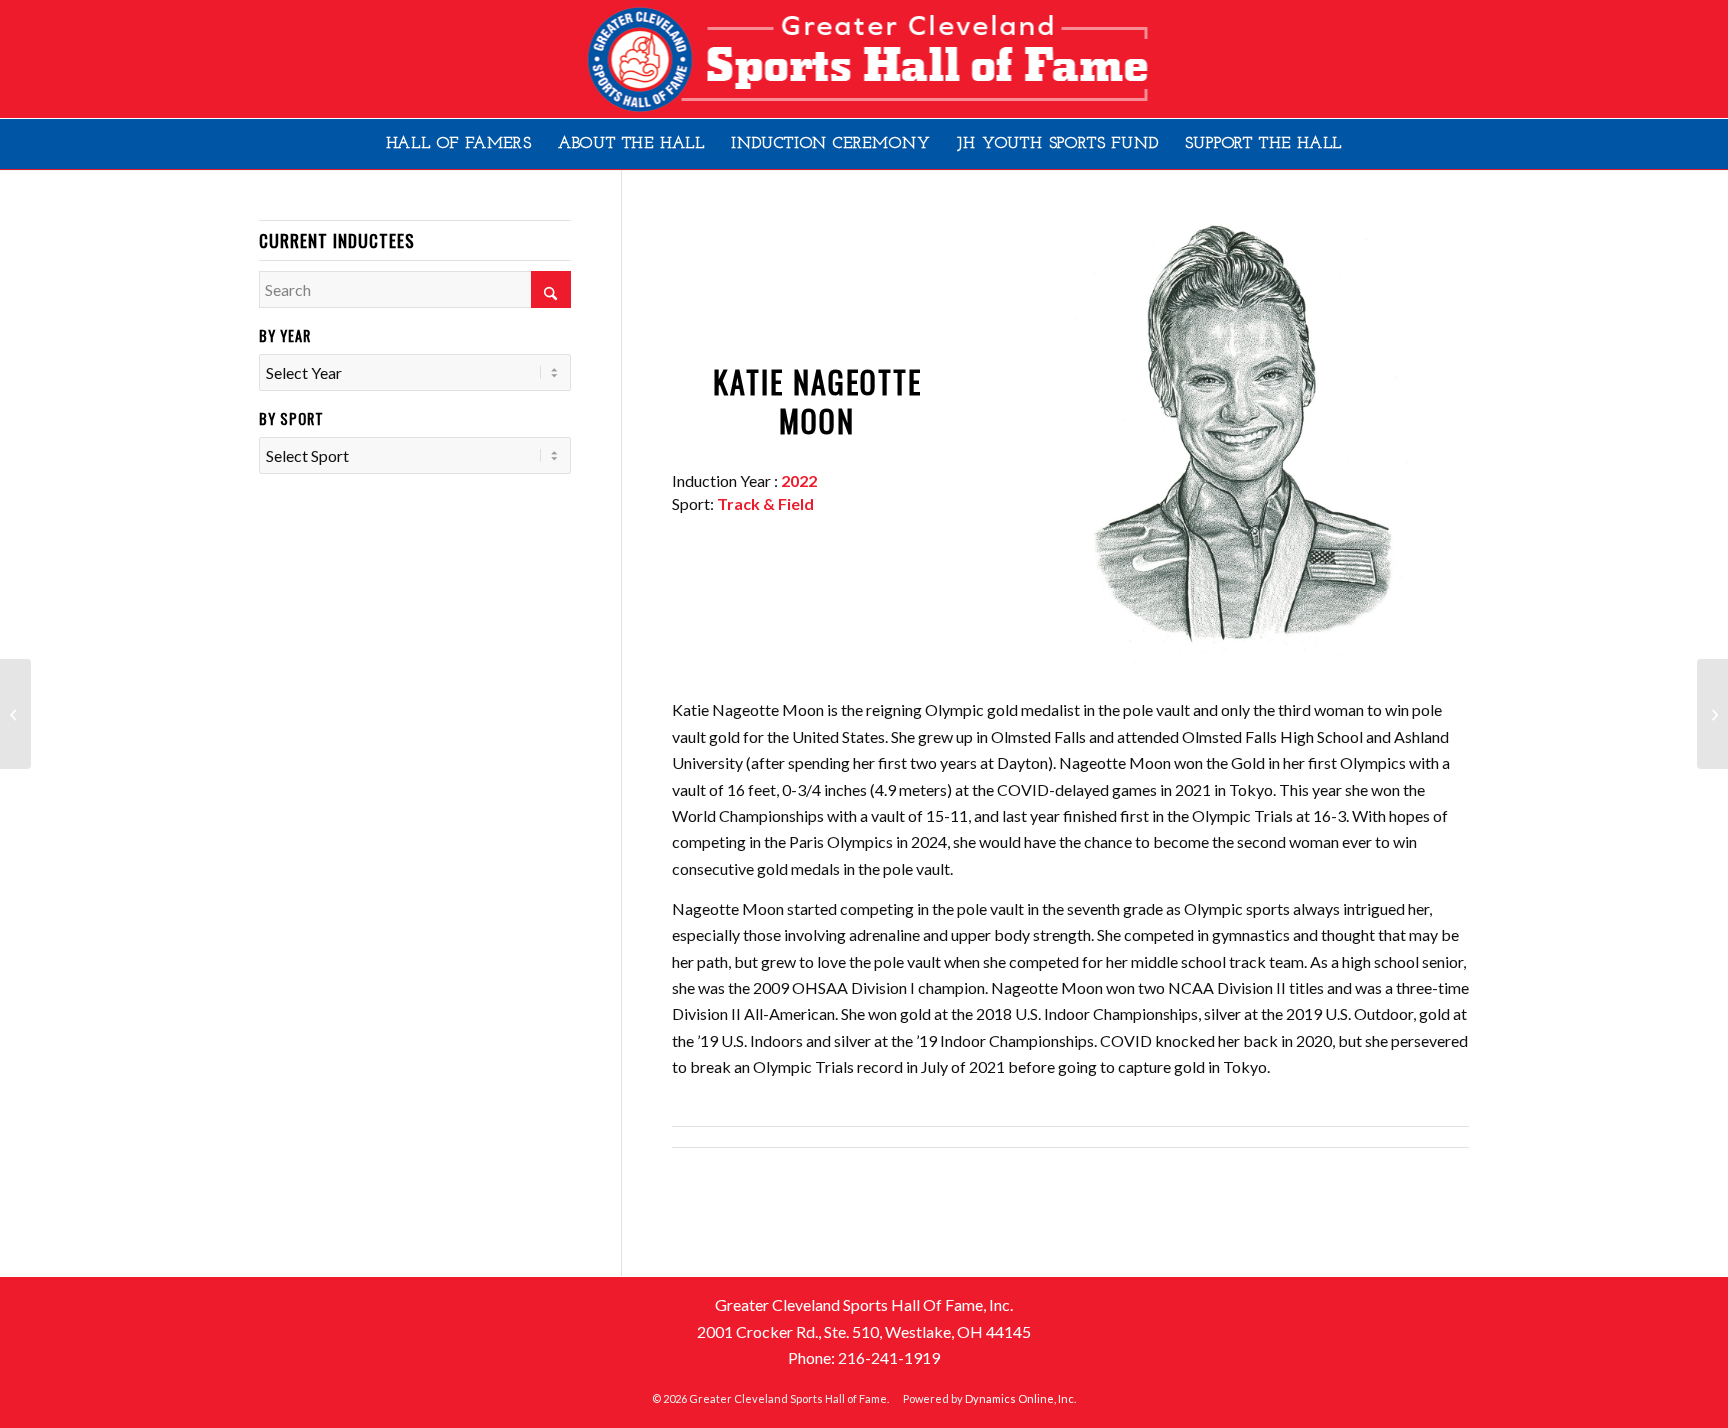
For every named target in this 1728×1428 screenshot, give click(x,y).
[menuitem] (459, 144)
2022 (799, 480)
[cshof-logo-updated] (864, 59)
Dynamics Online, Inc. (1020, 1398)
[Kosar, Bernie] (15, 714)
